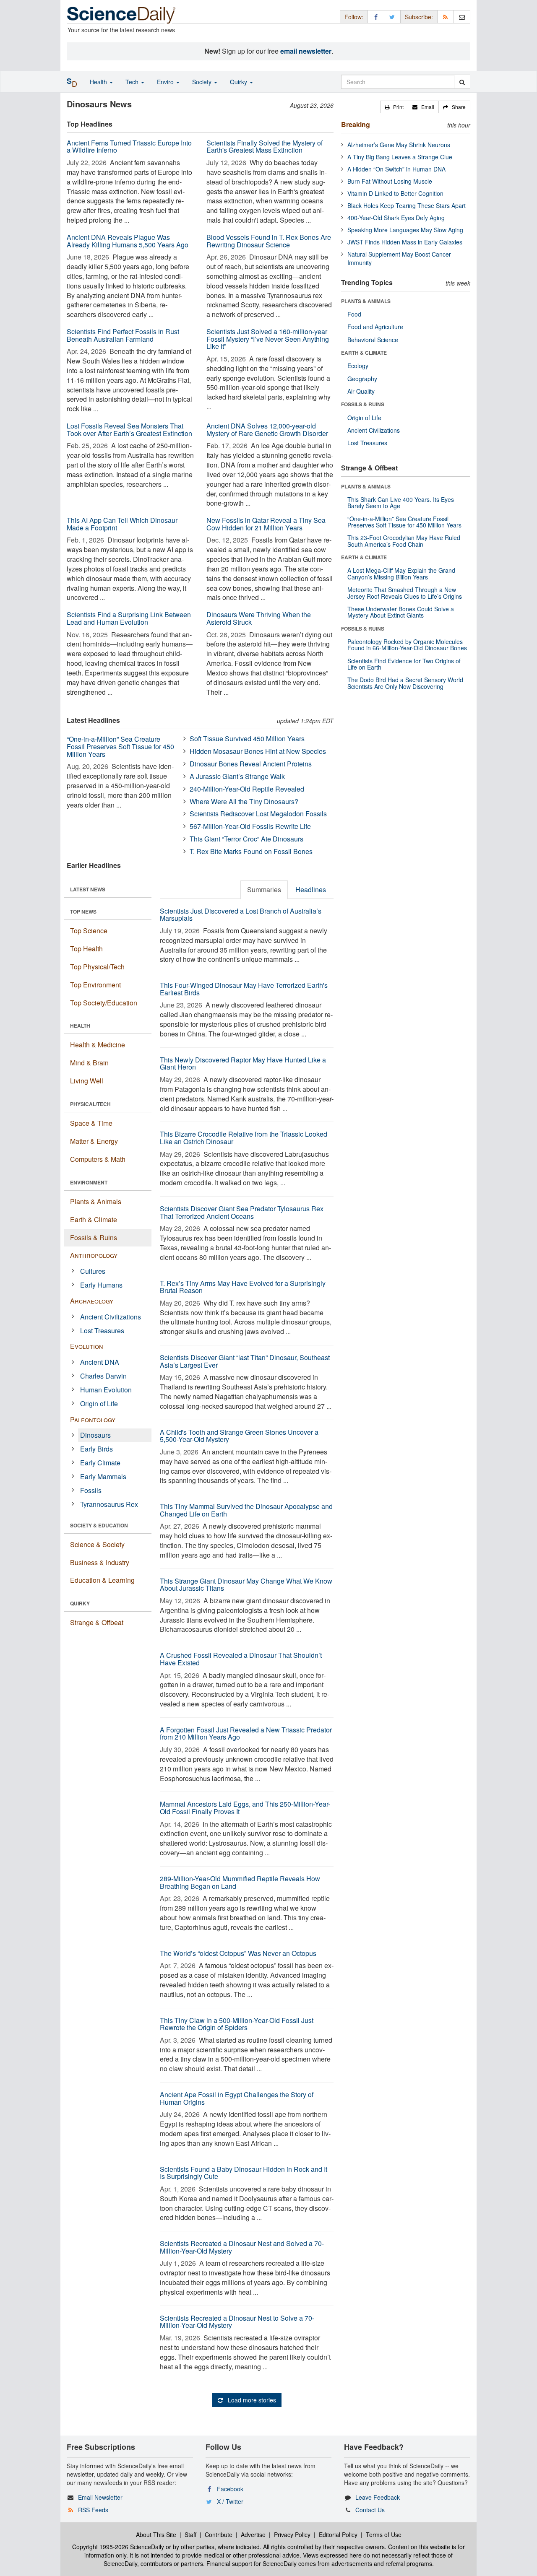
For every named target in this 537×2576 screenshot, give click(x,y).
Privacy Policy (292, 2534)
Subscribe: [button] (419, 17)
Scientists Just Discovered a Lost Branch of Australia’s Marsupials (241, 915)
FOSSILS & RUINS (363, 404)
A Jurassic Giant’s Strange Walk (237, 776)
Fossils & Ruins (94, 1237)
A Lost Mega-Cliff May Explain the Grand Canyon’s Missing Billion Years (401, 573)
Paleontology (93, 1419)
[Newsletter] (462, 17)
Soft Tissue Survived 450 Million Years (247, 739)
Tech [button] (133, 82)
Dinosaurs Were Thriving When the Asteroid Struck (259, 618)
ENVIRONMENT (89, 1182)
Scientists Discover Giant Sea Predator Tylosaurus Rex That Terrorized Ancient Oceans (242, 1212)
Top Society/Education (104, 1003)
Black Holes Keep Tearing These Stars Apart (407, 205)
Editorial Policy (338, 2534)
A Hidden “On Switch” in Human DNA (396, 169)
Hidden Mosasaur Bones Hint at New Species (258, 751)
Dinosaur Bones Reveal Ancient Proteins (251, 764)
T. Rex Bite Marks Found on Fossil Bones (251, 851)
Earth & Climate (94, 1219)
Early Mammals (103, 1476)
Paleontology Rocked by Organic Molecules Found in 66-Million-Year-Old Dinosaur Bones (407, 645)
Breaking (356, 124)
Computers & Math (98, 1159)
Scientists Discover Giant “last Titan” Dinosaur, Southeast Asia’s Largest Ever (245, 1361)
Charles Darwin (103, 1376)
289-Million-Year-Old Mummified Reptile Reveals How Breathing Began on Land (240, 1882)
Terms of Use (384, 2534)
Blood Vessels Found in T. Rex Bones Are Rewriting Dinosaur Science (269, 241)
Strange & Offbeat (97, 1622)
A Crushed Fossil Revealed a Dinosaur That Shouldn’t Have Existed (241, 1659)
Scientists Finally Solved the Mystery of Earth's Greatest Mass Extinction (265, 147)
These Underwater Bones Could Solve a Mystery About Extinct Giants (401, 612)
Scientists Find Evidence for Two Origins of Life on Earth (404, 664)
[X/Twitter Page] (392, 17)
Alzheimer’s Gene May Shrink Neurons (399, 145)
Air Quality (361, 391)
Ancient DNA (100, 1362)
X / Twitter (230, 2501)
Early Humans (101, 1285)
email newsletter (306, 51)
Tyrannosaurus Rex (109, 1504)
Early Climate (100, 1463)
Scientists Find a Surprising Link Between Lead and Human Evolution (129, 618)
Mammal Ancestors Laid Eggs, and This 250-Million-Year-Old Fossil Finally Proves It (245, 1808)
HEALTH (80, 1026)
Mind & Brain (89, 1063)
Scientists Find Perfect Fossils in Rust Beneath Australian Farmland (123, 335)
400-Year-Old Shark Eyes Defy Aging (396, 218)
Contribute (219, 2534)
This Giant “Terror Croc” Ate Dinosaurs (246, 839)
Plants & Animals (96, 1201)
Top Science (89, 931)
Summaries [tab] (264, 889)
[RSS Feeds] (446, 17)
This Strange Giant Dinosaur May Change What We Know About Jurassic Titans (246, 1585)
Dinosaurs (95, 1435)
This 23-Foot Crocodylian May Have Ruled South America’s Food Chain (404, 541)
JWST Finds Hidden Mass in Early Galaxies (405, 242)
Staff (190, 2534)
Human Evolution (106, 1390)
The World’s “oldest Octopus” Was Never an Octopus (238, 1953)
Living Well (87, 1081)
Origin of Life (99, 1404)
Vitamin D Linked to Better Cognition (395, 193)
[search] (462, 82)
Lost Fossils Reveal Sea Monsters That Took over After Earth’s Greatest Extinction (129, 430)
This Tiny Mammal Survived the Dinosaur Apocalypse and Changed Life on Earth (246, 1510)
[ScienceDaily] (121, 14)
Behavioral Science (373, 340)
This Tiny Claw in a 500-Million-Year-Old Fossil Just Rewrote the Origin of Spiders (237, 2024)
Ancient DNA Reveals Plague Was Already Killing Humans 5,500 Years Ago (128, 241)
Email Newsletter (100, 2497)
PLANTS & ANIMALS (366, 301)
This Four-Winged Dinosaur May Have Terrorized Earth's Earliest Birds (244, 989)
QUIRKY (80, 1603)
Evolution (87, 1346)
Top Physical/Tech (97, 967)
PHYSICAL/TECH (90, 1104)
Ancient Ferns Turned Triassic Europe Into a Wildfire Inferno (129, 147)
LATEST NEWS (88, 889)
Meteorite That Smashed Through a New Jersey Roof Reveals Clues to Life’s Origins (405, 593)
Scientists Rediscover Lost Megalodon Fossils (258, 814)
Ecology (358, 366)
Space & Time (91, 1123)
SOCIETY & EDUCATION (99, 1525)
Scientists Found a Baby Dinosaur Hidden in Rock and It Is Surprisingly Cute (244, 2173)
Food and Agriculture (375, 327)
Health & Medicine (98, 1045)
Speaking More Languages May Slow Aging (405, 230)
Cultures (93, 1271)
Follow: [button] (354, 17)
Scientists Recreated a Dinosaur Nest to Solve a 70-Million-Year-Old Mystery (237, 2322)
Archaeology (92, 1301)
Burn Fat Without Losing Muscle (390, 181)
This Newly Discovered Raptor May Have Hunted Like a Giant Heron (243, 1063)
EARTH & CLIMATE (364, 353)
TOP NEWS (83, 911)
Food (354, 314)
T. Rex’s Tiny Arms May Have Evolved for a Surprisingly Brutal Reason (243, 1287)
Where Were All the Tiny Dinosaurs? (244, 801)
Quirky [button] (239, 82)
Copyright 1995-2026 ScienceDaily (118, 2547)
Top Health (86, 949)
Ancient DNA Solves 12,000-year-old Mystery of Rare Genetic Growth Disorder (267, 430)
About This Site (156, 2534)
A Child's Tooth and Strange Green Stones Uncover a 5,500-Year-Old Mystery (239, 1436)
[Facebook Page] (376, 17)
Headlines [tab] (311, 889)
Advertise (253, 2534)
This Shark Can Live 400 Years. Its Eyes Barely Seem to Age (401, 502)
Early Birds (96, 1449)
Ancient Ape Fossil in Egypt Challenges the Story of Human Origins (237, 2098)
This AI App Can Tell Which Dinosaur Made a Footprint (122, 524)
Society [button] (203, 82)
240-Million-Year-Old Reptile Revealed (247, 789)
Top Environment (95, 985)
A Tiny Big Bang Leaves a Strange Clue (400, 157)
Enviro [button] (166, 82)
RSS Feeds (93, 2510)
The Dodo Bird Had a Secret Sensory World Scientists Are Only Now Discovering (405, 683)
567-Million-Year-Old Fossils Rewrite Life (250, 826)
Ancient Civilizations (111, 1317)
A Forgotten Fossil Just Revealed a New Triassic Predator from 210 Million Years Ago (246, 1733)
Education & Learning (102, 1580)
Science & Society (97, 1544)
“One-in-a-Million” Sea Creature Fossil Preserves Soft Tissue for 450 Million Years (120, 746)
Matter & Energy (94, 1141)
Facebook (230, 2489)
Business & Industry (100, 1562)
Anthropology (94, 1255)
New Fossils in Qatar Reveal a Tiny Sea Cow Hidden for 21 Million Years (266, 524)
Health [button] (99, 82)
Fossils (91, 1490)
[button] (394, 107)
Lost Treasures (102, 1331)
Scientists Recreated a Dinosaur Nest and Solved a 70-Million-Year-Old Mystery (242, 2247)
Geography (362, 379)
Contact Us (370, 2510)
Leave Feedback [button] (378, 2497)
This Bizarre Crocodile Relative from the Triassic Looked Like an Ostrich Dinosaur (244, 1138)
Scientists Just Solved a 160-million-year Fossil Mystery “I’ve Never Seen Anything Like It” (268, 339)
